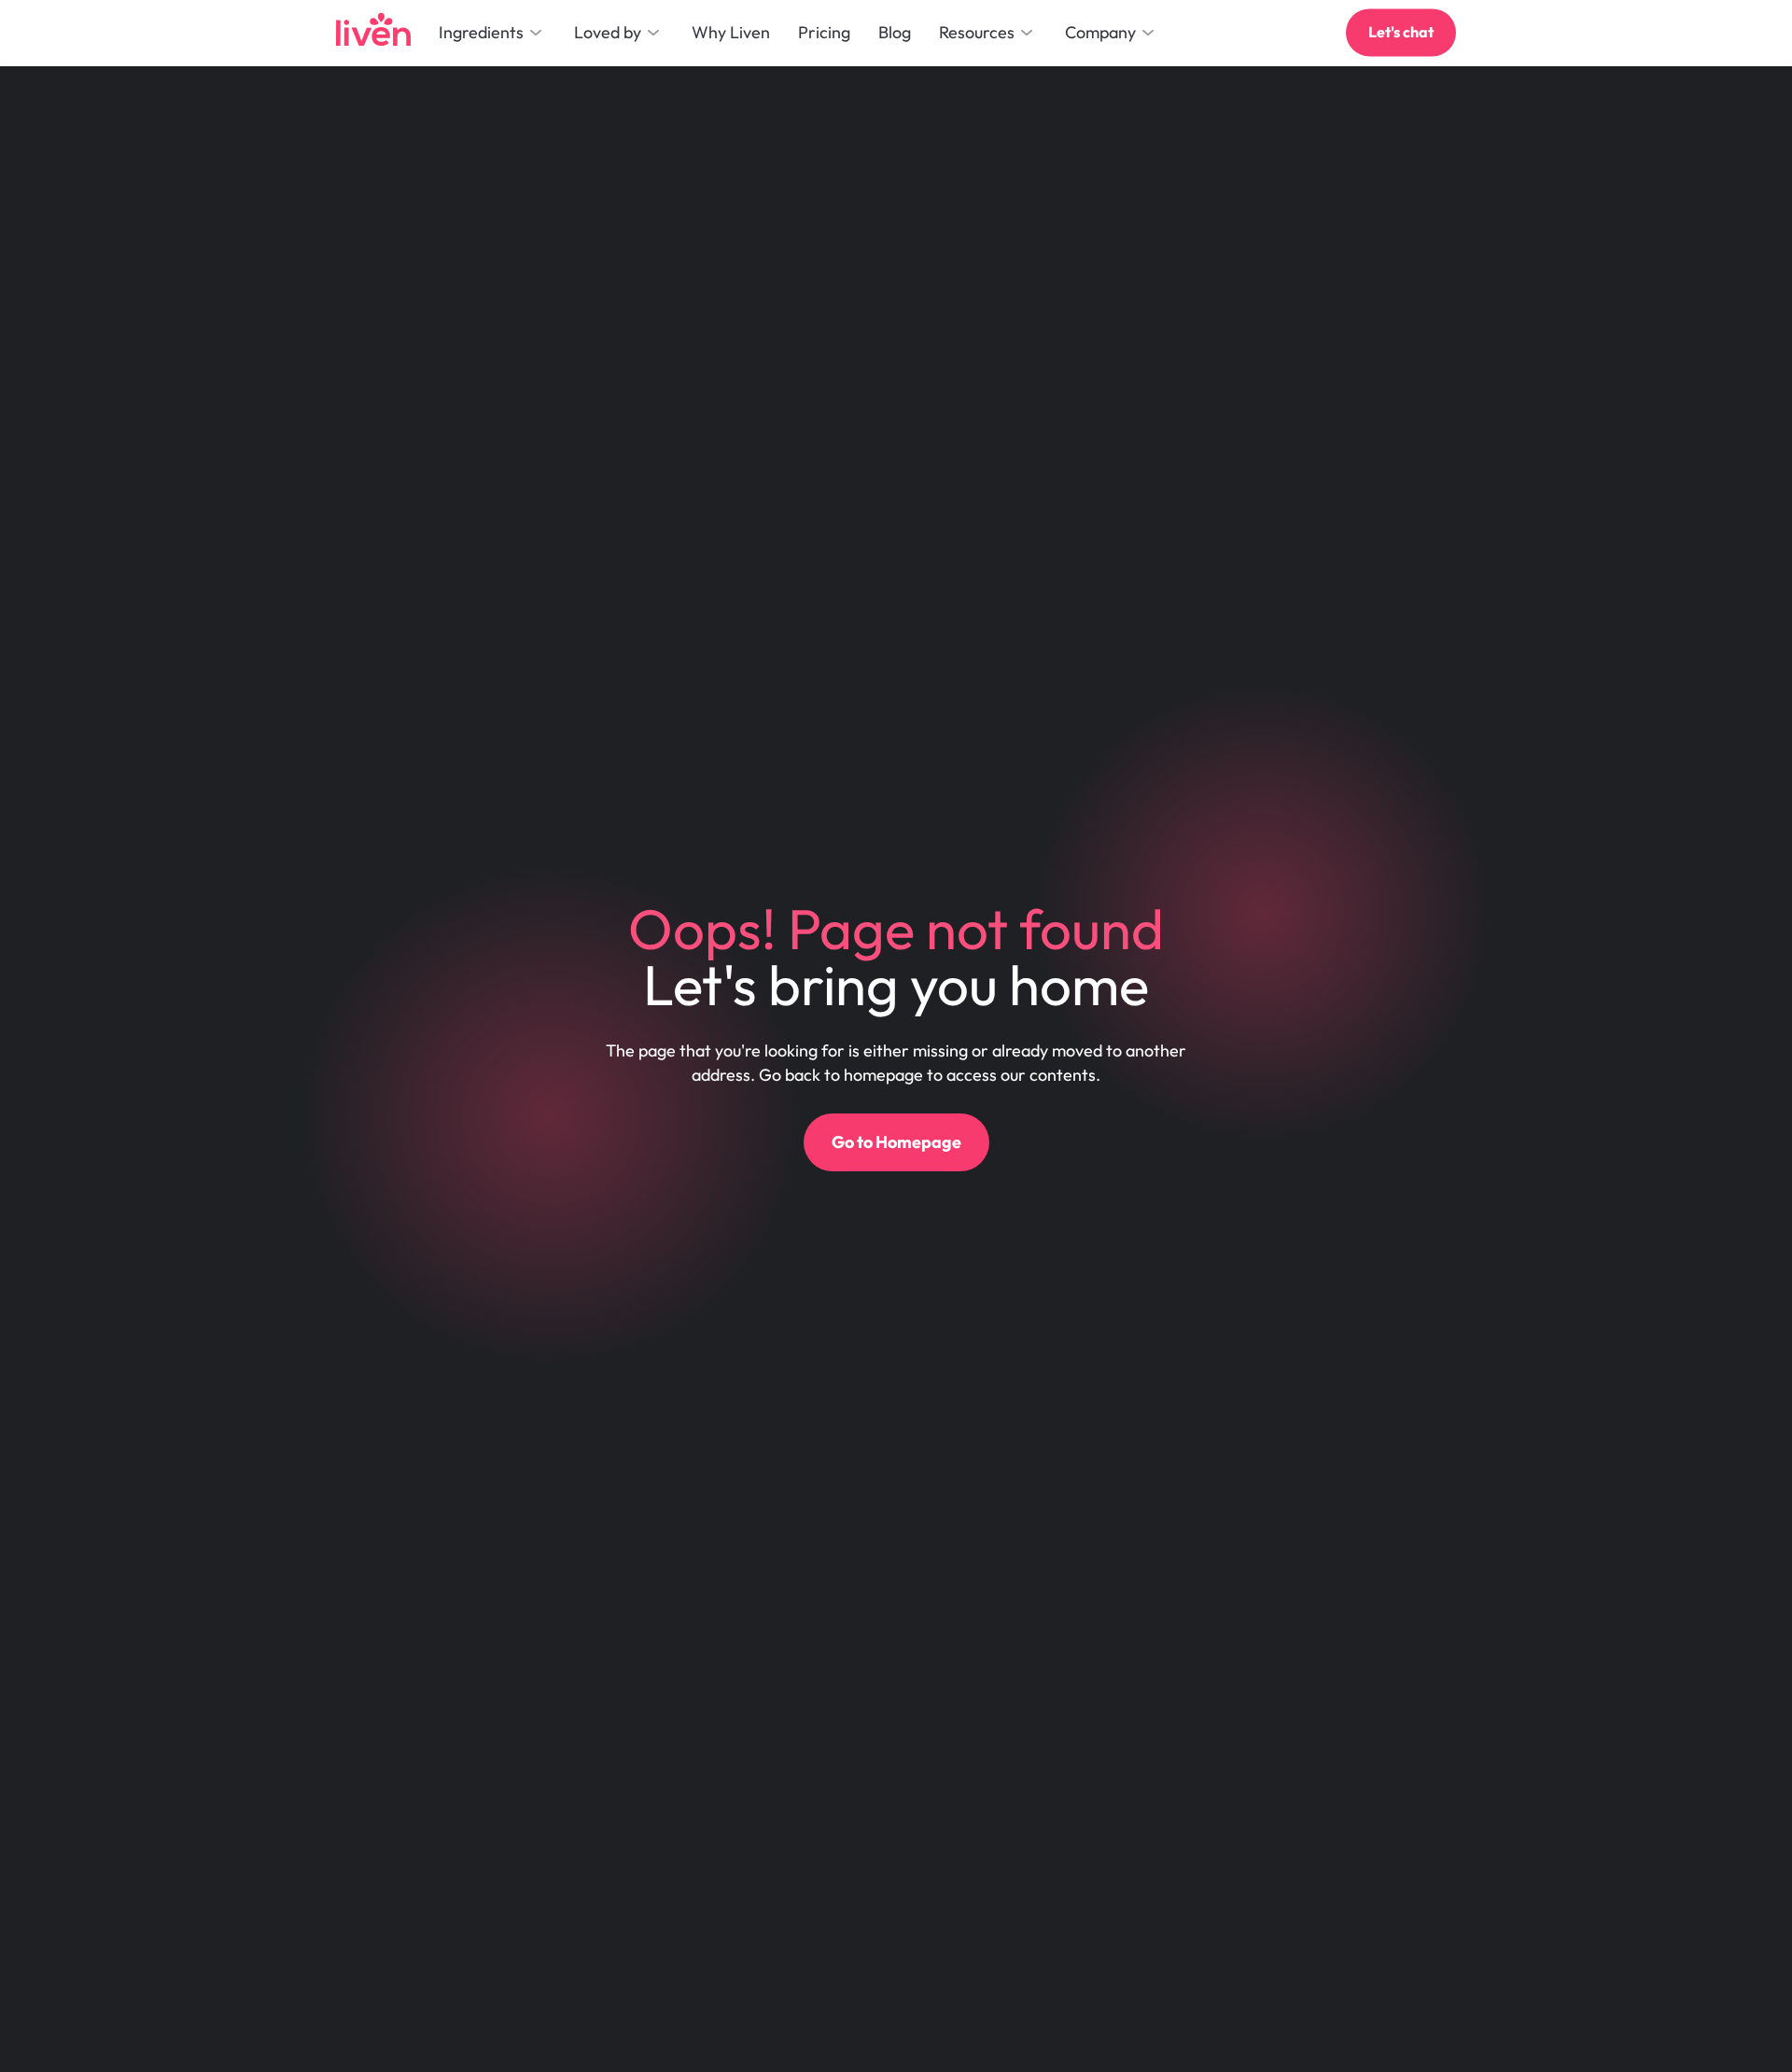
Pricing (824, 32)
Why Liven (731, 32)
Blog (895, 32)
